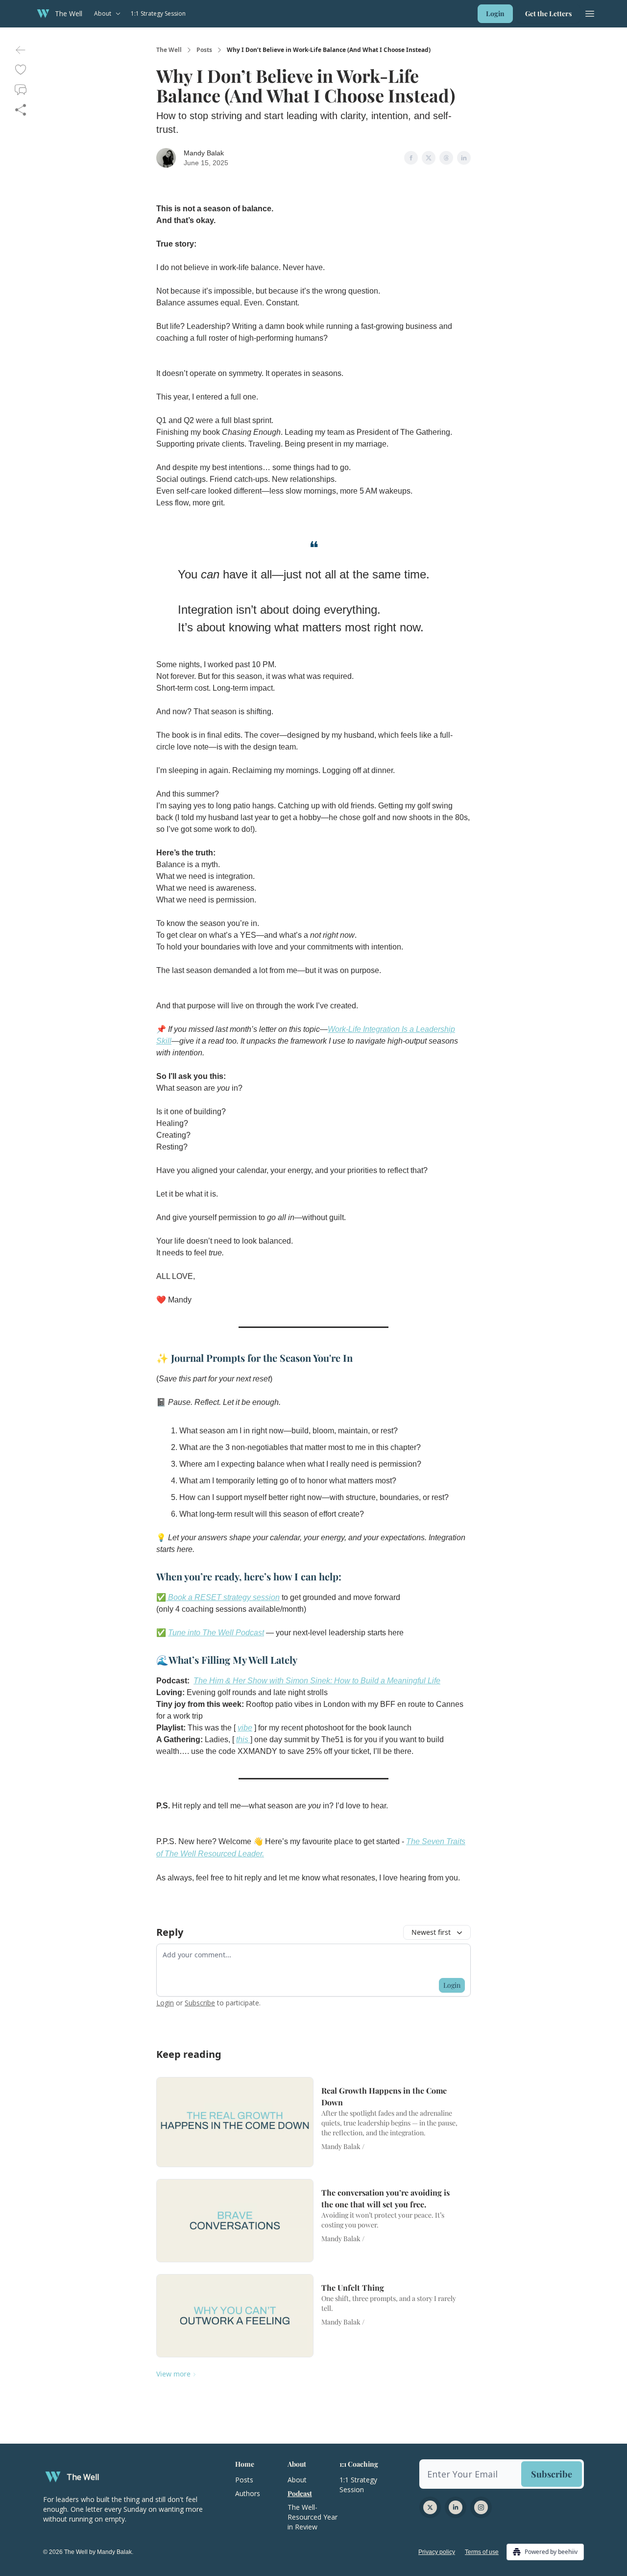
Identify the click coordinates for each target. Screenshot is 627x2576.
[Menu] (590, 12)
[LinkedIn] (456, 2507)
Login (495, 13)
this (243, 1739)
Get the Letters (548, 13)
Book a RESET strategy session (223, 1597)
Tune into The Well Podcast (216, 1633)
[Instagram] (481, 2507)
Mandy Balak (204, 153)
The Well (169, 50)
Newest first (431, 1932)
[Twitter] (430, 2507)
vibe (245, 1728)
